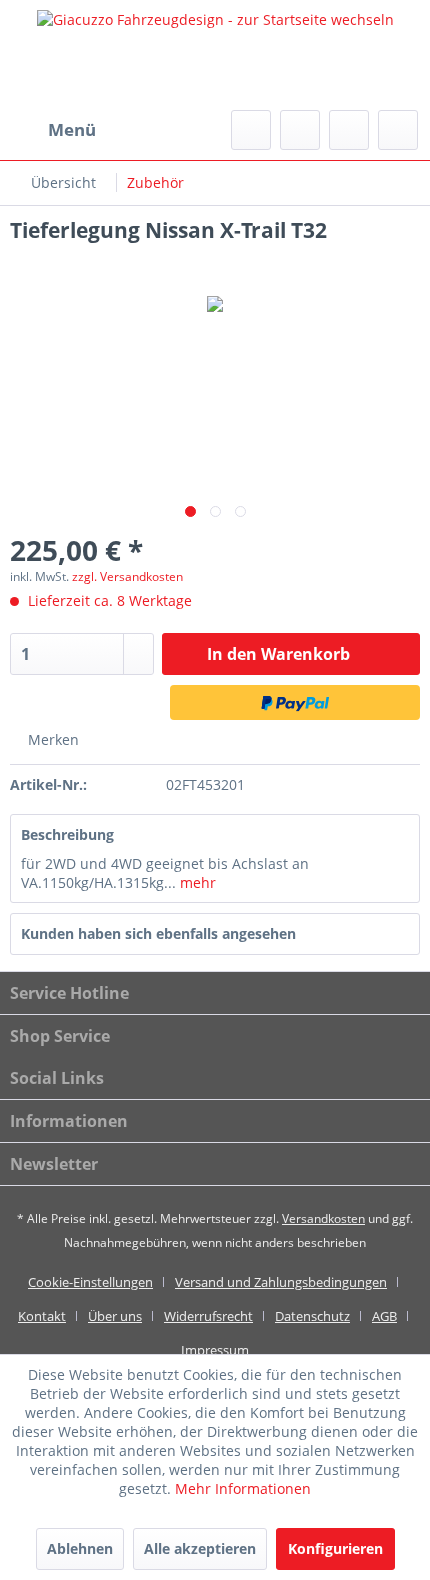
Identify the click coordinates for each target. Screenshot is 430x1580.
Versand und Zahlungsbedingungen (281, 1282)
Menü (72, 129)
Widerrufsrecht (208, 1316)
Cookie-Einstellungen (90, 1282)
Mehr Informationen (243, 1488)
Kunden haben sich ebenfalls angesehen (158, 933)
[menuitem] (53, 130)
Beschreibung (67, 834)
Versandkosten (323, 1218)
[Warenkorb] (398, 130)
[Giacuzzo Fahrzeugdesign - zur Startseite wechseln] (215, 55)
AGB (384, 1316)
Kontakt (42, 1316)
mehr (196, 882)
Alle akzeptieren (200, 1548)
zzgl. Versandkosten (127, 576)
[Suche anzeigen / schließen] (251, 130)
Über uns (115, 1316)
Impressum (215, 1350)
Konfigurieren (335, 1548)
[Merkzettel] (300, 130)
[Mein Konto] (349, 130)
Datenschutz (312, 1316)
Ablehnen (80, 1548)
